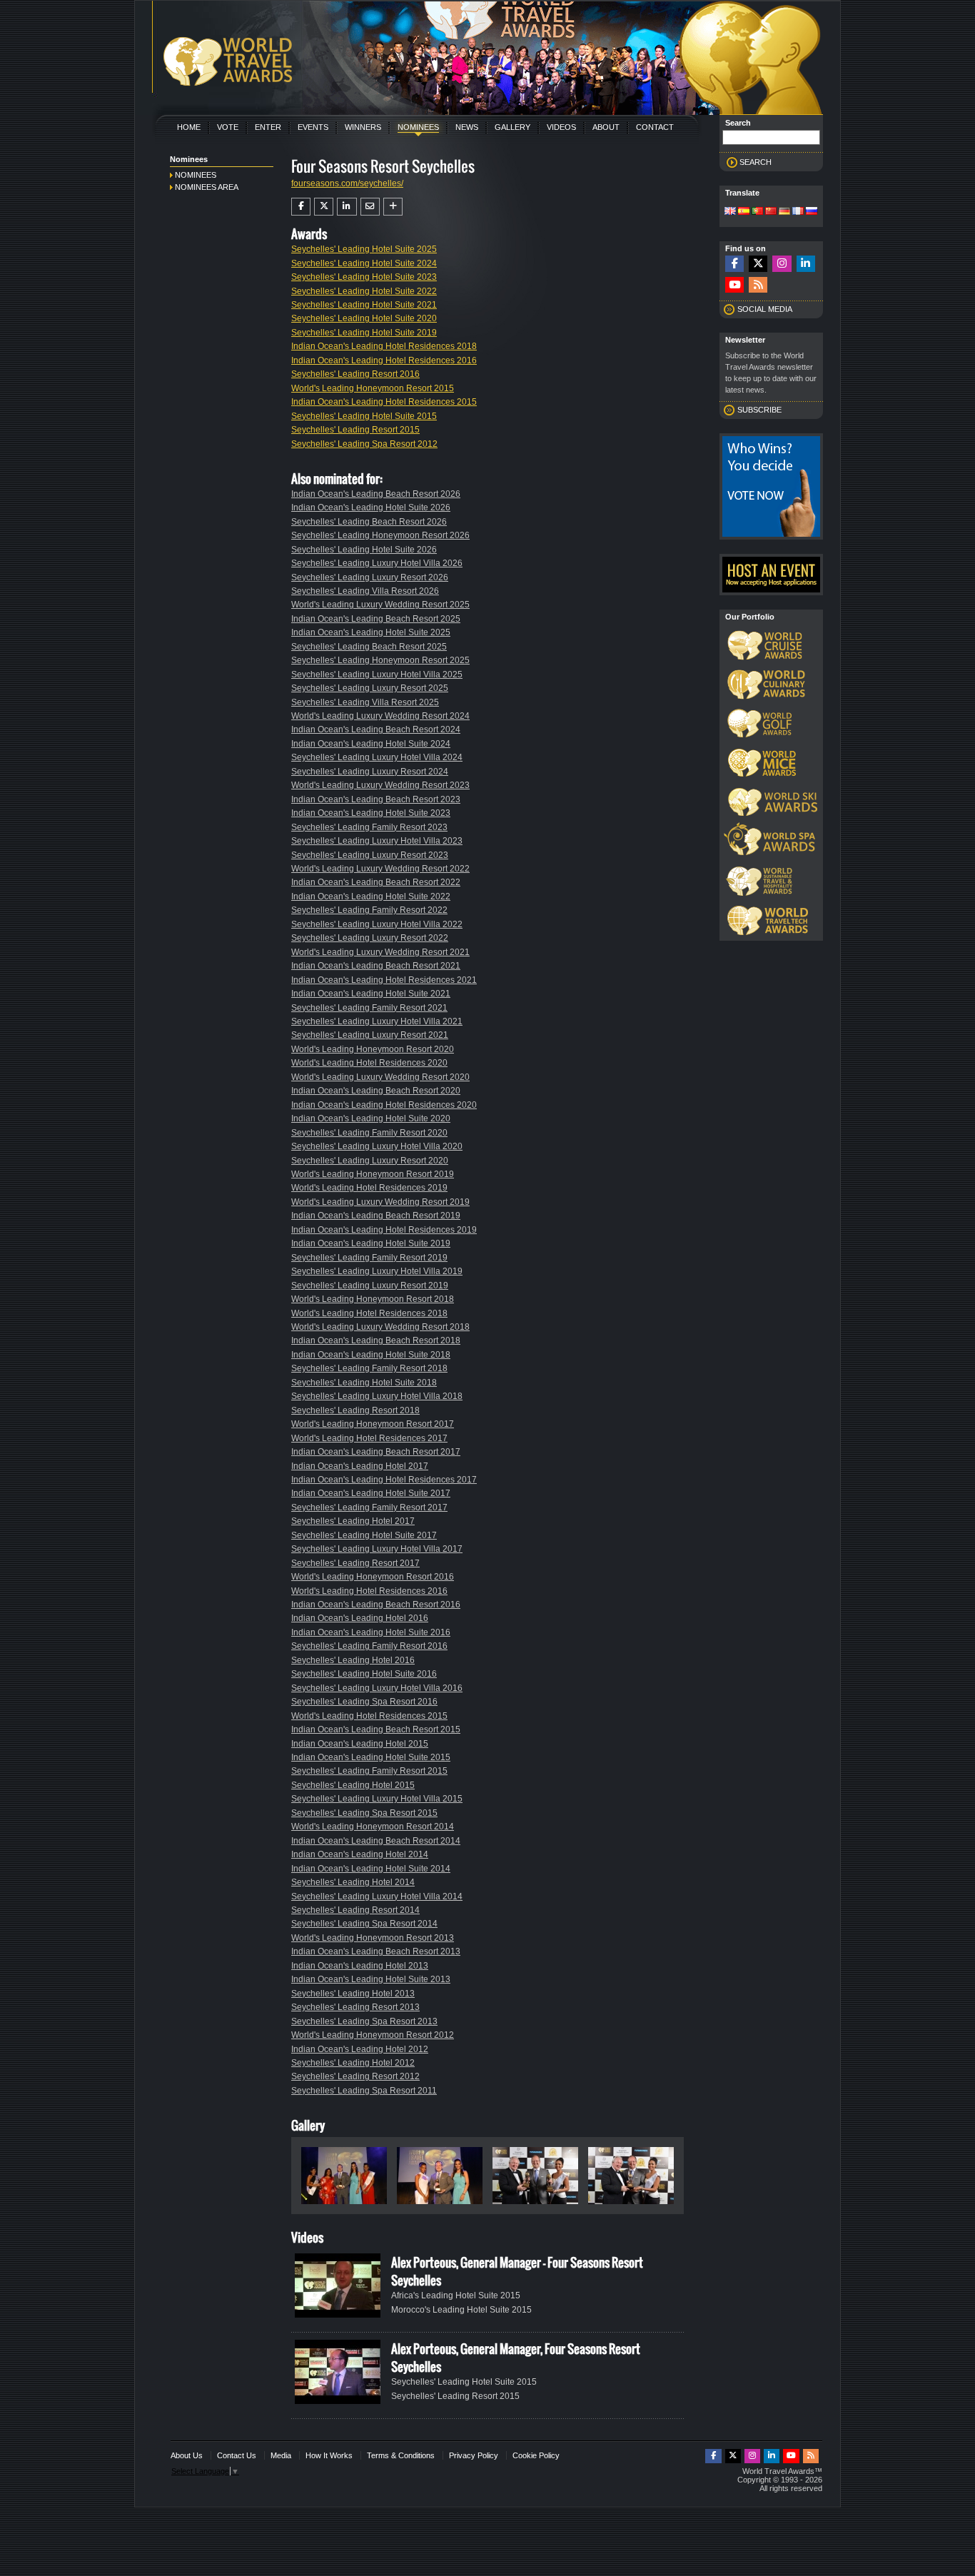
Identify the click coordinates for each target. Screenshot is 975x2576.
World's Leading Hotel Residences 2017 (369, 1438)
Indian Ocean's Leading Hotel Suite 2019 (371, 1243)
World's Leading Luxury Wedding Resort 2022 (380, 869)
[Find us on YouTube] (734, 285)
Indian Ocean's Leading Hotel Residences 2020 (384, 1105)
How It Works (329, 2455)
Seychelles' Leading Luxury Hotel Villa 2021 (377, 1021)
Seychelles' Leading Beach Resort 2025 (369, 647)
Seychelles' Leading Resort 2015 (355, 430)
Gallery (512, 127)
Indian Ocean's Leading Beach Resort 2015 (376, 1729)
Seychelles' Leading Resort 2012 (355, 2076)
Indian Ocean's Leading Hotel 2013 (360, 1966)
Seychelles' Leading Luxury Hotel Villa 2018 (377, 1396)
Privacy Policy (474, 2455)
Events (313, 127)
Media (281, 2455)
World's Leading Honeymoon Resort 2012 (373, 2035)
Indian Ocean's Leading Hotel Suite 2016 (371, 1632)
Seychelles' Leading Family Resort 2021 (369, 1008)
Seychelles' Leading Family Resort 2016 (369, 1646)
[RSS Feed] (758, 285)
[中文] (771, 212)
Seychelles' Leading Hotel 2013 (353, 1994)
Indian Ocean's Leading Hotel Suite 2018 (371, 1355)
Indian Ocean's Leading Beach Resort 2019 (376, 1216)
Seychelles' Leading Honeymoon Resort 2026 (380, 535)
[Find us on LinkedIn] (806, 264)
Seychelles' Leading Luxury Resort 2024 (370, 772)
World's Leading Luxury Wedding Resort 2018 (380, 1327)
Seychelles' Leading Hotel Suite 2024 (364, 263)
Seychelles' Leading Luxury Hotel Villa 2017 (377, 1549)
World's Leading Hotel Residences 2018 (369, 1313)
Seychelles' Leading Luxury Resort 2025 (370, 688)
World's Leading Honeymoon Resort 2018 (373, 1299)
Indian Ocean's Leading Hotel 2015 (360, 1744)
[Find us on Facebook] (734, 264)
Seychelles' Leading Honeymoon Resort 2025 (380, 660)
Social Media (765, 309)
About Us (187, 2455)
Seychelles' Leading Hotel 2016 (353, 1660)
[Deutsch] (784, 212)
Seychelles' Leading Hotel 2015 (353, 1785)
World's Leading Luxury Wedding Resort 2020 (380, 1077)
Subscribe (759, 410)
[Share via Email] (370, 206)
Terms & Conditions (401, 2455)
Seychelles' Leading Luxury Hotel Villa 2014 (377, 1896)
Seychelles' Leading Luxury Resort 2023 (370, 855)
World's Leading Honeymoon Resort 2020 (373, 1049)
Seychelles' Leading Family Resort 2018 (369, 1368)
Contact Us (237, 2455)
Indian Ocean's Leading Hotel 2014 (360, 1854)
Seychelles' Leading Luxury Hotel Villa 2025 (377, 675)
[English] (730, 212)
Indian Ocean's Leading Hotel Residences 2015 (384, 402)
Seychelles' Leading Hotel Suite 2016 (364, 1674)
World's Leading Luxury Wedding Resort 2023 (380, 785)
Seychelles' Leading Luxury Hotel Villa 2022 (377, 924)
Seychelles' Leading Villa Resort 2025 (365, 702)
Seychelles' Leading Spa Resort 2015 (364, 1813)
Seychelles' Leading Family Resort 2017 (369, 1507)
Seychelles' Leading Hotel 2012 (353, 2063)
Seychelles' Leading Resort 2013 (355, 2007)
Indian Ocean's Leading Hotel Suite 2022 (371, 896)
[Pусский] (812, 212)
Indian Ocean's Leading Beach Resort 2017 (376, 1452)
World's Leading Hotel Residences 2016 (369, 1591)
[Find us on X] (758, 264)
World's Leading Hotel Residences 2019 (369, 1188)
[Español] (744, 212)
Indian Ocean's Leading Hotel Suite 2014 (371, 1869)
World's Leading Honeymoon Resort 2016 (373, 1577)
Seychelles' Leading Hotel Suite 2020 (364, 318)
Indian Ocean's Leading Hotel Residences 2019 (384, 1230)
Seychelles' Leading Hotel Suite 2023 (364, 277)
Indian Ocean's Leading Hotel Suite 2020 (371, 1118)
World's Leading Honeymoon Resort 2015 (373, 388)
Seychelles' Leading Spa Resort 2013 (364, 2021)
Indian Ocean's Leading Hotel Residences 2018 (384, 346)
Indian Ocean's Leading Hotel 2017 (360, 1466)
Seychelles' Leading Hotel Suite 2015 (364, 416)
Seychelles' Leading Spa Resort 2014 (364, 1924)
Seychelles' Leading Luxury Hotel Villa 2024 (377, 757)
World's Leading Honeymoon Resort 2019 (373, 1174)
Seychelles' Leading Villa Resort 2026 (365, 591)
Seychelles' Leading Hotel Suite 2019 (364, 333)
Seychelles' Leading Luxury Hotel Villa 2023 (377, 841)
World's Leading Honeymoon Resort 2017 (373, 1424)
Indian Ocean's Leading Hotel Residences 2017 (384, 1480)
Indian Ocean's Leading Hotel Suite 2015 (371, 1757)
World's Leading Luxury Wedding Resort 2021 (380, 952)
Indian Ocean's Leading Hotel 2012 (360, 2049)
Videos (561, 127)
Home (189, 127)
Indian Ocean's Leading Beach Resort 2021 (376, 966)
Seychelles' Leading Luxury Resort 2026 (370, 577)
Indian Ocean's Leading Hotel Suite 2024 (371, 744)
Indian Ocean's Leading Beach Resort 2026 (376, 494)
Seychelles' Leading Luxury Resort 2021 (370, 1035)
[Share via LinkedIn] (347, 206)
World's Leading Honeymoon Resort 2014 (373, 1827)
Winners (363, 127)
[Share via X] (324, 206)
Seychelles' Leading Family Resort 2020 (369, 1133)
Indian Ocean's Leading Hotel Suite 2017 (371, 1493)
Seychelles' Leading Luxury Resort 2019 (370, 1286)
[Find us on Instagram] (782, 264)
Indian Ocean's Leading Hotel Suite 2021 (371, 994)
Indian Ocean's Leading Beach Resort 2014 (376, 1841)
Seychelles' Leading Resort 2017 (355, 1563)
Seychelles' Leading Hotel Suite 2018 (364, 1383)
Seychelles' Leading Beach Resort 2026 (369, 522)
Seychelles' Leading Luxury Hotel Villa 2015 (377, 1799)
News (467, 127)
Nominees (418, 127)
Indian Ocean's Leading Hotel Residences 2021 (384, 980)
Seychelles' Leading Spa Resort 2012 (364, 444)
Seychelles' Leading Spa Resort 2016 (364, 1702)
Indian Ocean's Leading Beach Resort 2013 (376, 1951)
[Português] (757, 212)
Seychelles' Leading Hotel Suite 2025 (364, 249)
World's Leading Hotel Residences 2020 (369, 1063)
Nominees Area (207, 187)
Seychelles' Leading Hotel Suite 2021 (364, 305)
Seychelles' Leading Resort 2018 (355, 1410)
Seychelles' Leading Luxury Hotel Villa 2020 (377, 1146)
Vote (228, 127)
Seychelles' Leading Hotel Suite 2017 (364, 1535)
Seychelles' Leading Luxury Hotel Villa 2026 (377, 563)
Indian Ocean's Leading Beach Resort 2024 (376, 729)
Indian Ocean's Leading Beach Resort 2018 (376, 1340)
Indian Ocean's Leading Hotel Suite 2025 (371, 632)
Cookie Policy (536, 2455)
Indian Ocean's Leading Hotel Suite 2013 (371, 1979)
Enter (268, 127)
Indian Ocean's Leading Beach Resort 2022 (376, 882)
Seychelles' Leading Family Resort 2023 (369, 827)
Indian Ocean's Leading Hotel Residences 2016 (384, 360)
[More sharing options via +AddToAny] (393, 206)
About (606, 127)
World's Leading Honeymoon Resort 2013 (373, 1938)
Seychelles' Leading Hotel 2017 (353, 1521)
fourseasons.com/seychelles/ (347, 183)
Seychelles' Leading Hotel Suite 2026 (364, 550)
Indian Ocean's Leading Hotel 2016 (360, 1618)
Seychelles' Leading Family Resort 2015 (369, 1771)
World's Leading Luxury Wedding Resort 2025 (380, 605)
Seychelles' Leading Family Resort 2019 (369, 1258)
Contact (655, 127)
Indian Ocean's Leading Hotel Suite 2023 (371, 813)
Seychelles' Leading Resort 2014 (355, 1910)
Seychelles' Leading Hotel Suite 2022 (364, 291)
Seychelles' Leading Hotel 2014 (353, 1882)
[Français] (798, 212)
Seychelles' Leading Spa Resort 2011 (364, 2091)
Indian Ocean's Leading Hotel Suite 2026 (371, 507)
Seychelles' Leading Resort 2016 (355, 374)
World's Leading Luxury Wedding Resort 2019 (380, 1202)
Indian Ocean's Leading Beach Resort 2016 (376, 1605)
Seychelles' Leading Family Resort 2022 (369, 910)
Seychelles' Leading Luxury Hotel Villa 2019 (377, 1271)
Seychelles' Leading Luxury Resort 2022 (370, 938)
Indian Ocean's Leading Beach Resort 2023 (376, 799)
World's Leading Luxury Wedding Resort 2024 (380, 716)
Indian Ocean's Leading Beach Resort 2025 (376, 619)
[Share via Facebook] (301, 206)
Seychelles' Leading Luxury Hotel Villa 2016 (377, 1688)
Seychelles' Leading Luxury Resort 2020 (370, 1161)
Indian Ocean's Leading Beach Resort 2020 (376, 1091)
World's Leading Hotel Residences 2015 (369, 1716)
